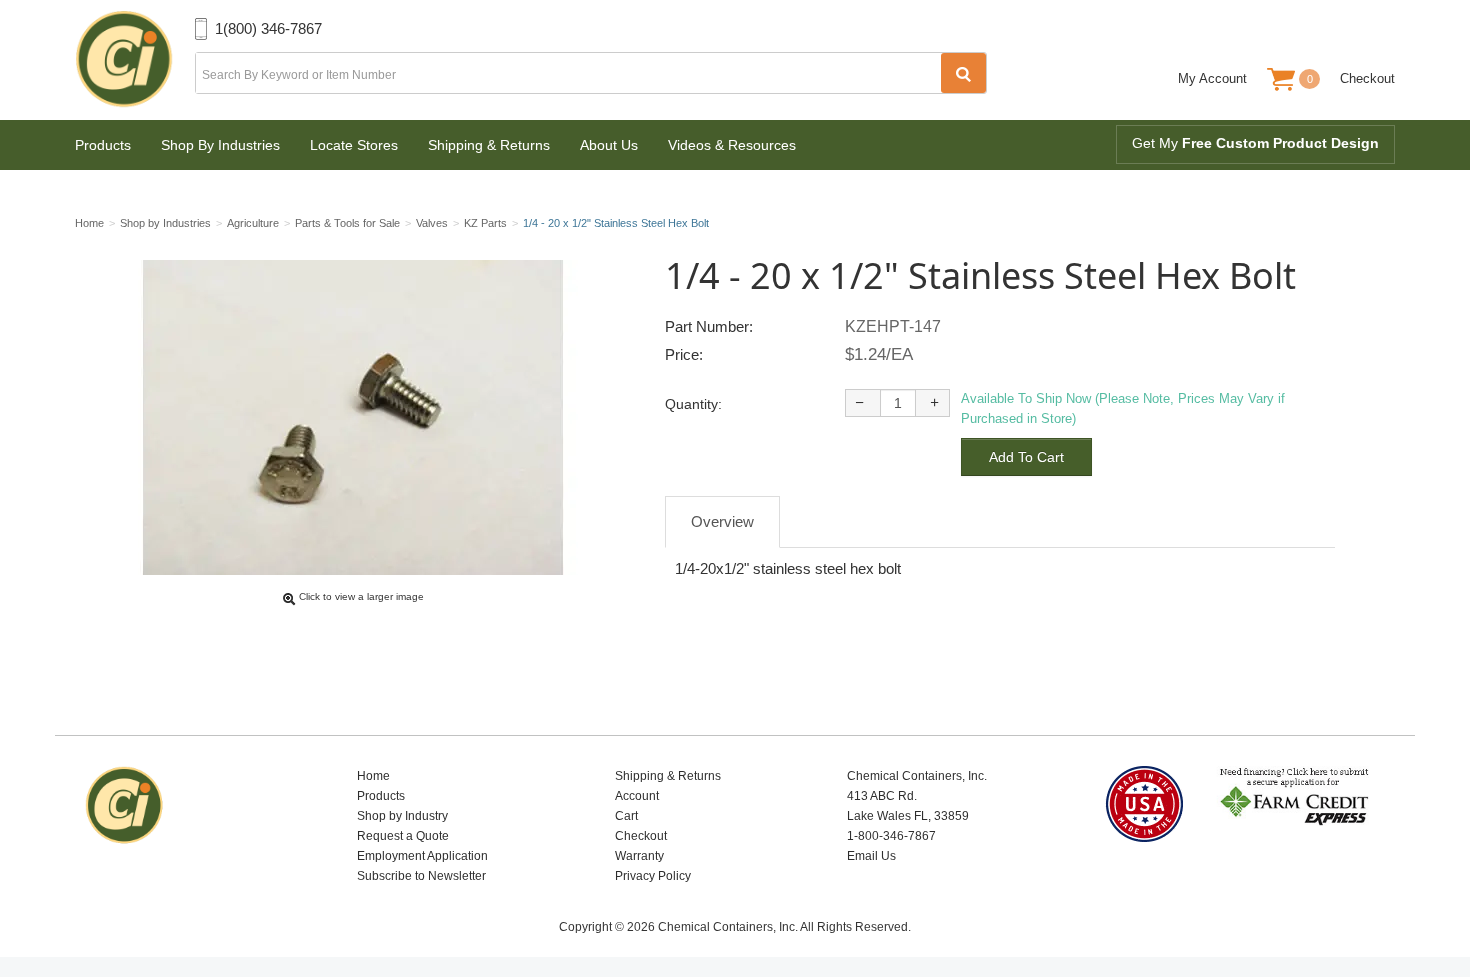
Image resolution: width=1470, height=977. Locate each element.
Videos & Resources (732, 145)
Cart (626, 816)
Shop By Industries (220, 145)
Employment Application (422, 856)
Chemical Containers (135, 60)
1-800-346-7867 (891, 836)
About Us (609, 145)
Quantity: (693, 404)
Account (637, 796)
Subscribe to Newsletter (421, 876)
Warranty (639, 856)
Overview (722, 521)
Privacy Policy (653, 876)
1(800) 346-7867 (268, 28)
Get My (1255, 143)
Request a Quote (403, 836)
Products (103, 145)
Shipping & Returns (489, 145)
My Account (1212, 78)
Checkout (1367, 78)
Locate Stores (354, 145)
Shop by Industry (402, 816)
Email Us (871, 856)
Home (373, 776)
